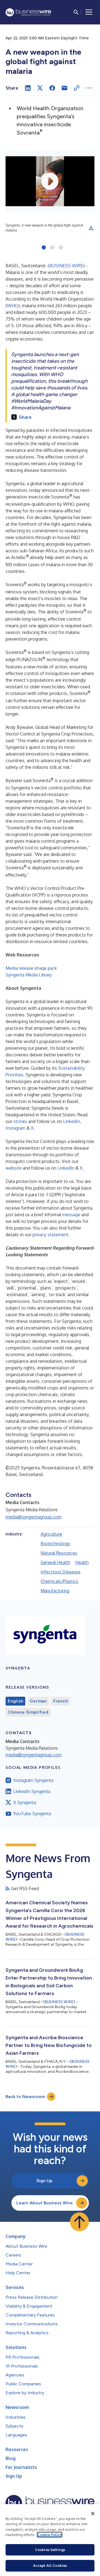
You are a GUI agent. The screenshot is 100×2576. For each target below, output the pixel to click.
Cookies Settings (50, 2550)
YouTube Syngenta (32, 1814)
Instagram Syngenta (33, 1780)
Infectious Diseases (61, 1572)
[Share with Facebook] (52, 88)
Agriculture (51, 1534)
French (61, 1701)
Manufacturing (55, 1591)
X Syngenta (25, 1802)
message (71, 1215)
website (14, 1168)
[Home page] (28, 12)
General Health (55, 1562)
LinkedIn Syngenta (32, 1791)
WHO (13, 306)
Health (82, 1562)
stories (20, 1121)
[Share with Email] (64, 88)
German (38, 1701)
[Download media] (91, 228)
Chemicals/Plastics (59, 1581)
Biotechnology (55, 1543)
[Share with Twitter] (40, 88)
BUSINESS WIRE (66, 266)
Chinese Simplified (28, 1712)
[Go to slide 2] (52, 248)
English (15, 1701)
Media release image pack (31, 968)
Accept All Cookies (50, 2565)
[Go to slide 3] (61, 248)
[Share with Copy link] (77, 88)
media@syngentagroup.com (34, 1517)
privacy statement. (51, 1235)
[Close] (93, 2514)
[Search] (76, 12)
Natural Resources (59, 1553)
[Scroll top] (79, 2222)
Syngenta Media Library (29, 975)
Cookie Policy (50, 2535)
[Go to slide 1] (44, 248)
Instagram (16, 1128)
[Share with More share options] (89, 88)
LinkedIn (72, 1121)
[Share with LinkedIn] (28, 88)
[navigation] (89, 12)
